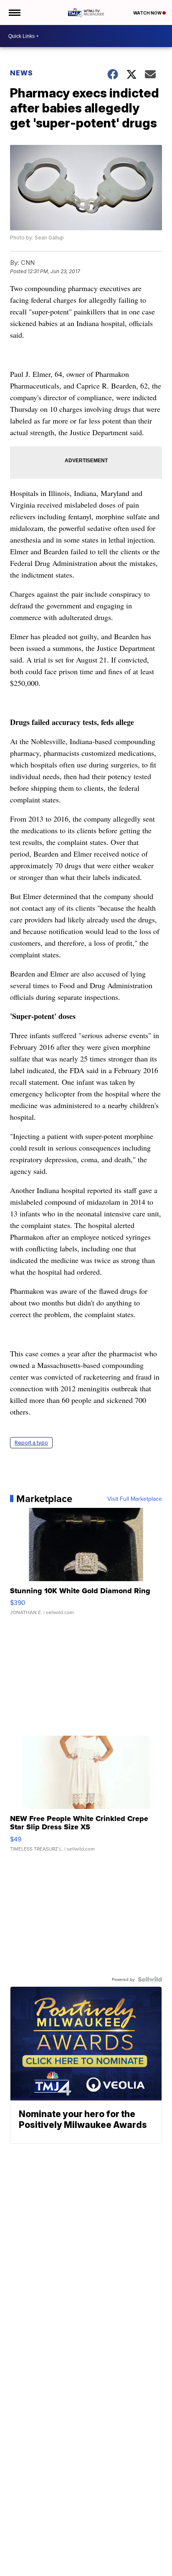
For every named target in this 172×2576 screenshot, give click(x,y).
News (21, 73)
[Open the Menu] (14, 12)
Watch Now (148, 13)
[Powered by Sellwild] (150, 1979)
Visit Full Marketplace (135, 1499)
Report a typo (31, 1443)
